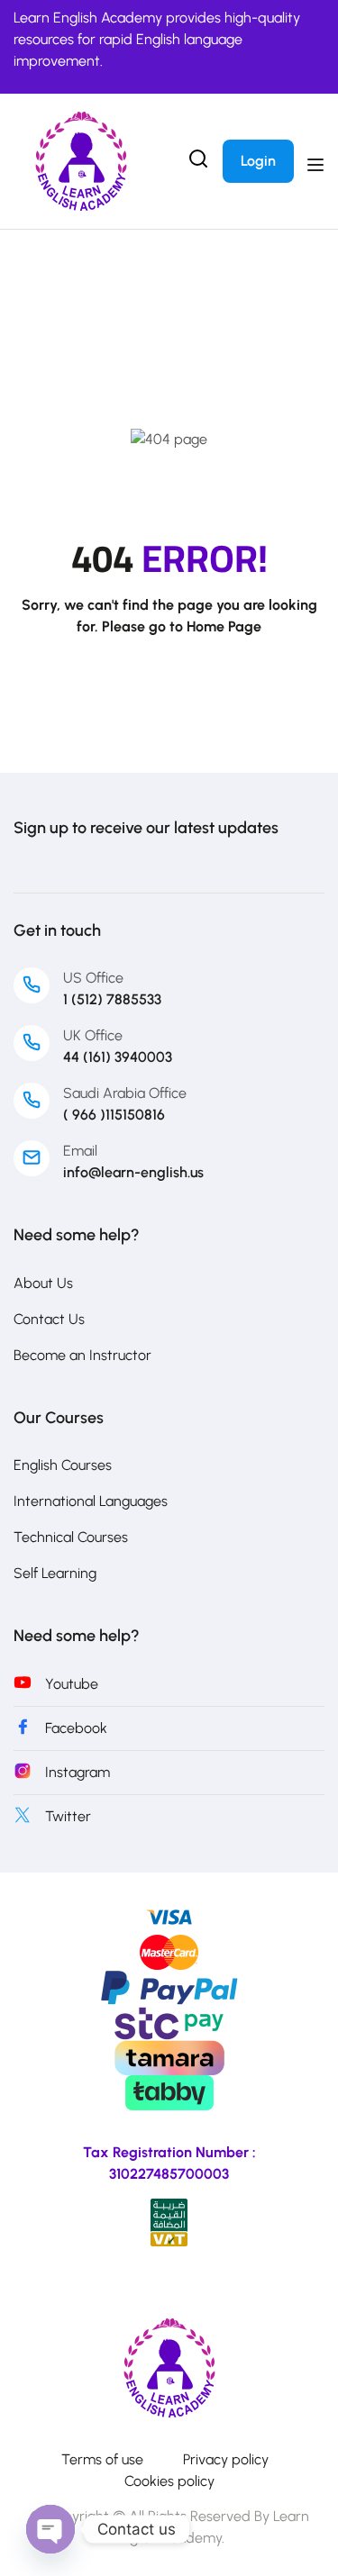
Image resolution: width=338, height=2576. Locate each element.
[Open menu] (318, 165)
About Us (43, 1283)
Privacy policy (226, 2459)
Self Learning (55, 1573)
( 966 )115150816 (114, 1115)
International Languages (91, 1501)
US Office (93, 978)
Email (80, 1151)
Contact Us (49, 1319)
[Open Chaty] (50, 2529)
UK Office (93, 1035)
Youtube (72, 1684)
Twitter (68, 1816)
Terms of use (102, 2459)
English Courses (63, 1465)
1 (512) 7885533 (112, 999)
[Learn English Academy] (169, 2367)
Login (258, 161)
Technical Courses (71, 1537)
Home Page (224, 626)
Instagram (78, 1772)
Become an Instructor (82, 1355)
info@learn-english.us (133, 1172)
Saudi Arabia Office (125, 1093)
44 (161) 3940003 (118, 1057)
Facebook (76, 1728)
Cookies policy (169, 2481)
